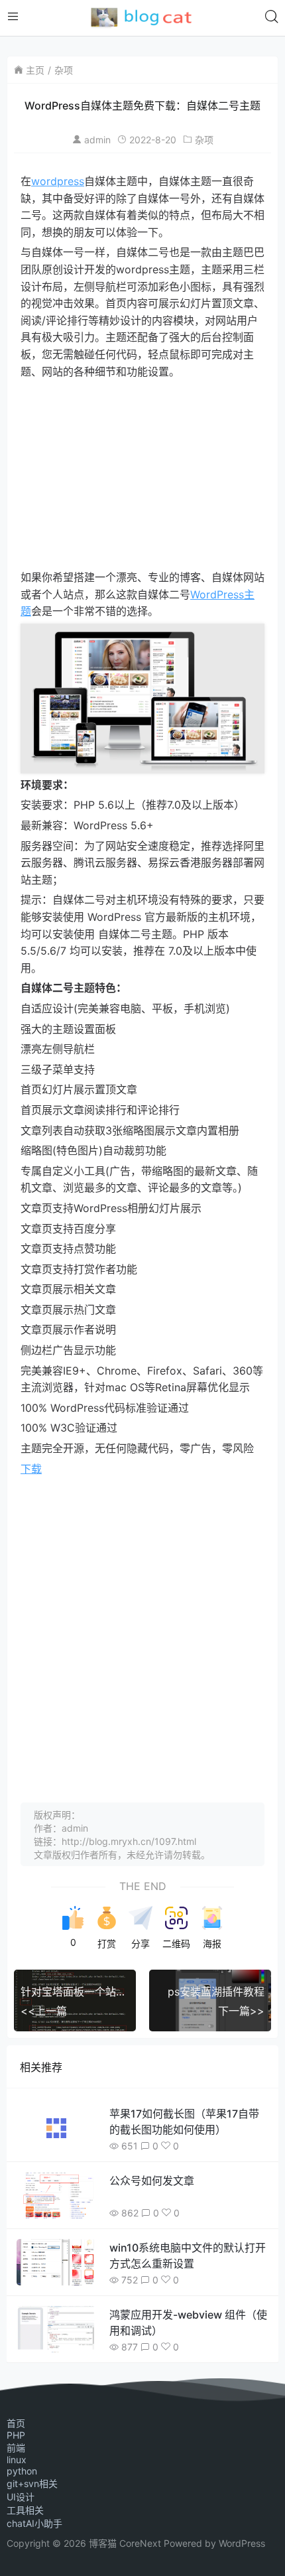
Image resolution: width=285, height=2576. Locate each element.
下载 (31, 1469)
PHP (16, 2435)
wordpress (58, 181)
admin (97, 140)
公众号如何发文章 (152, 2181)
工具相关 (25, 2510)
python (22, 2471)
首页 (16, 2423)
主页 (35, 70)
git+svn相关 (32, 2483)
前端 (16, 2448)
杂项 (64, 70)
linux (17, 2460)
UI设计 (21, 2497)
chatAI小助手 (34, 2523)
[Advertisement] (142, 475)
